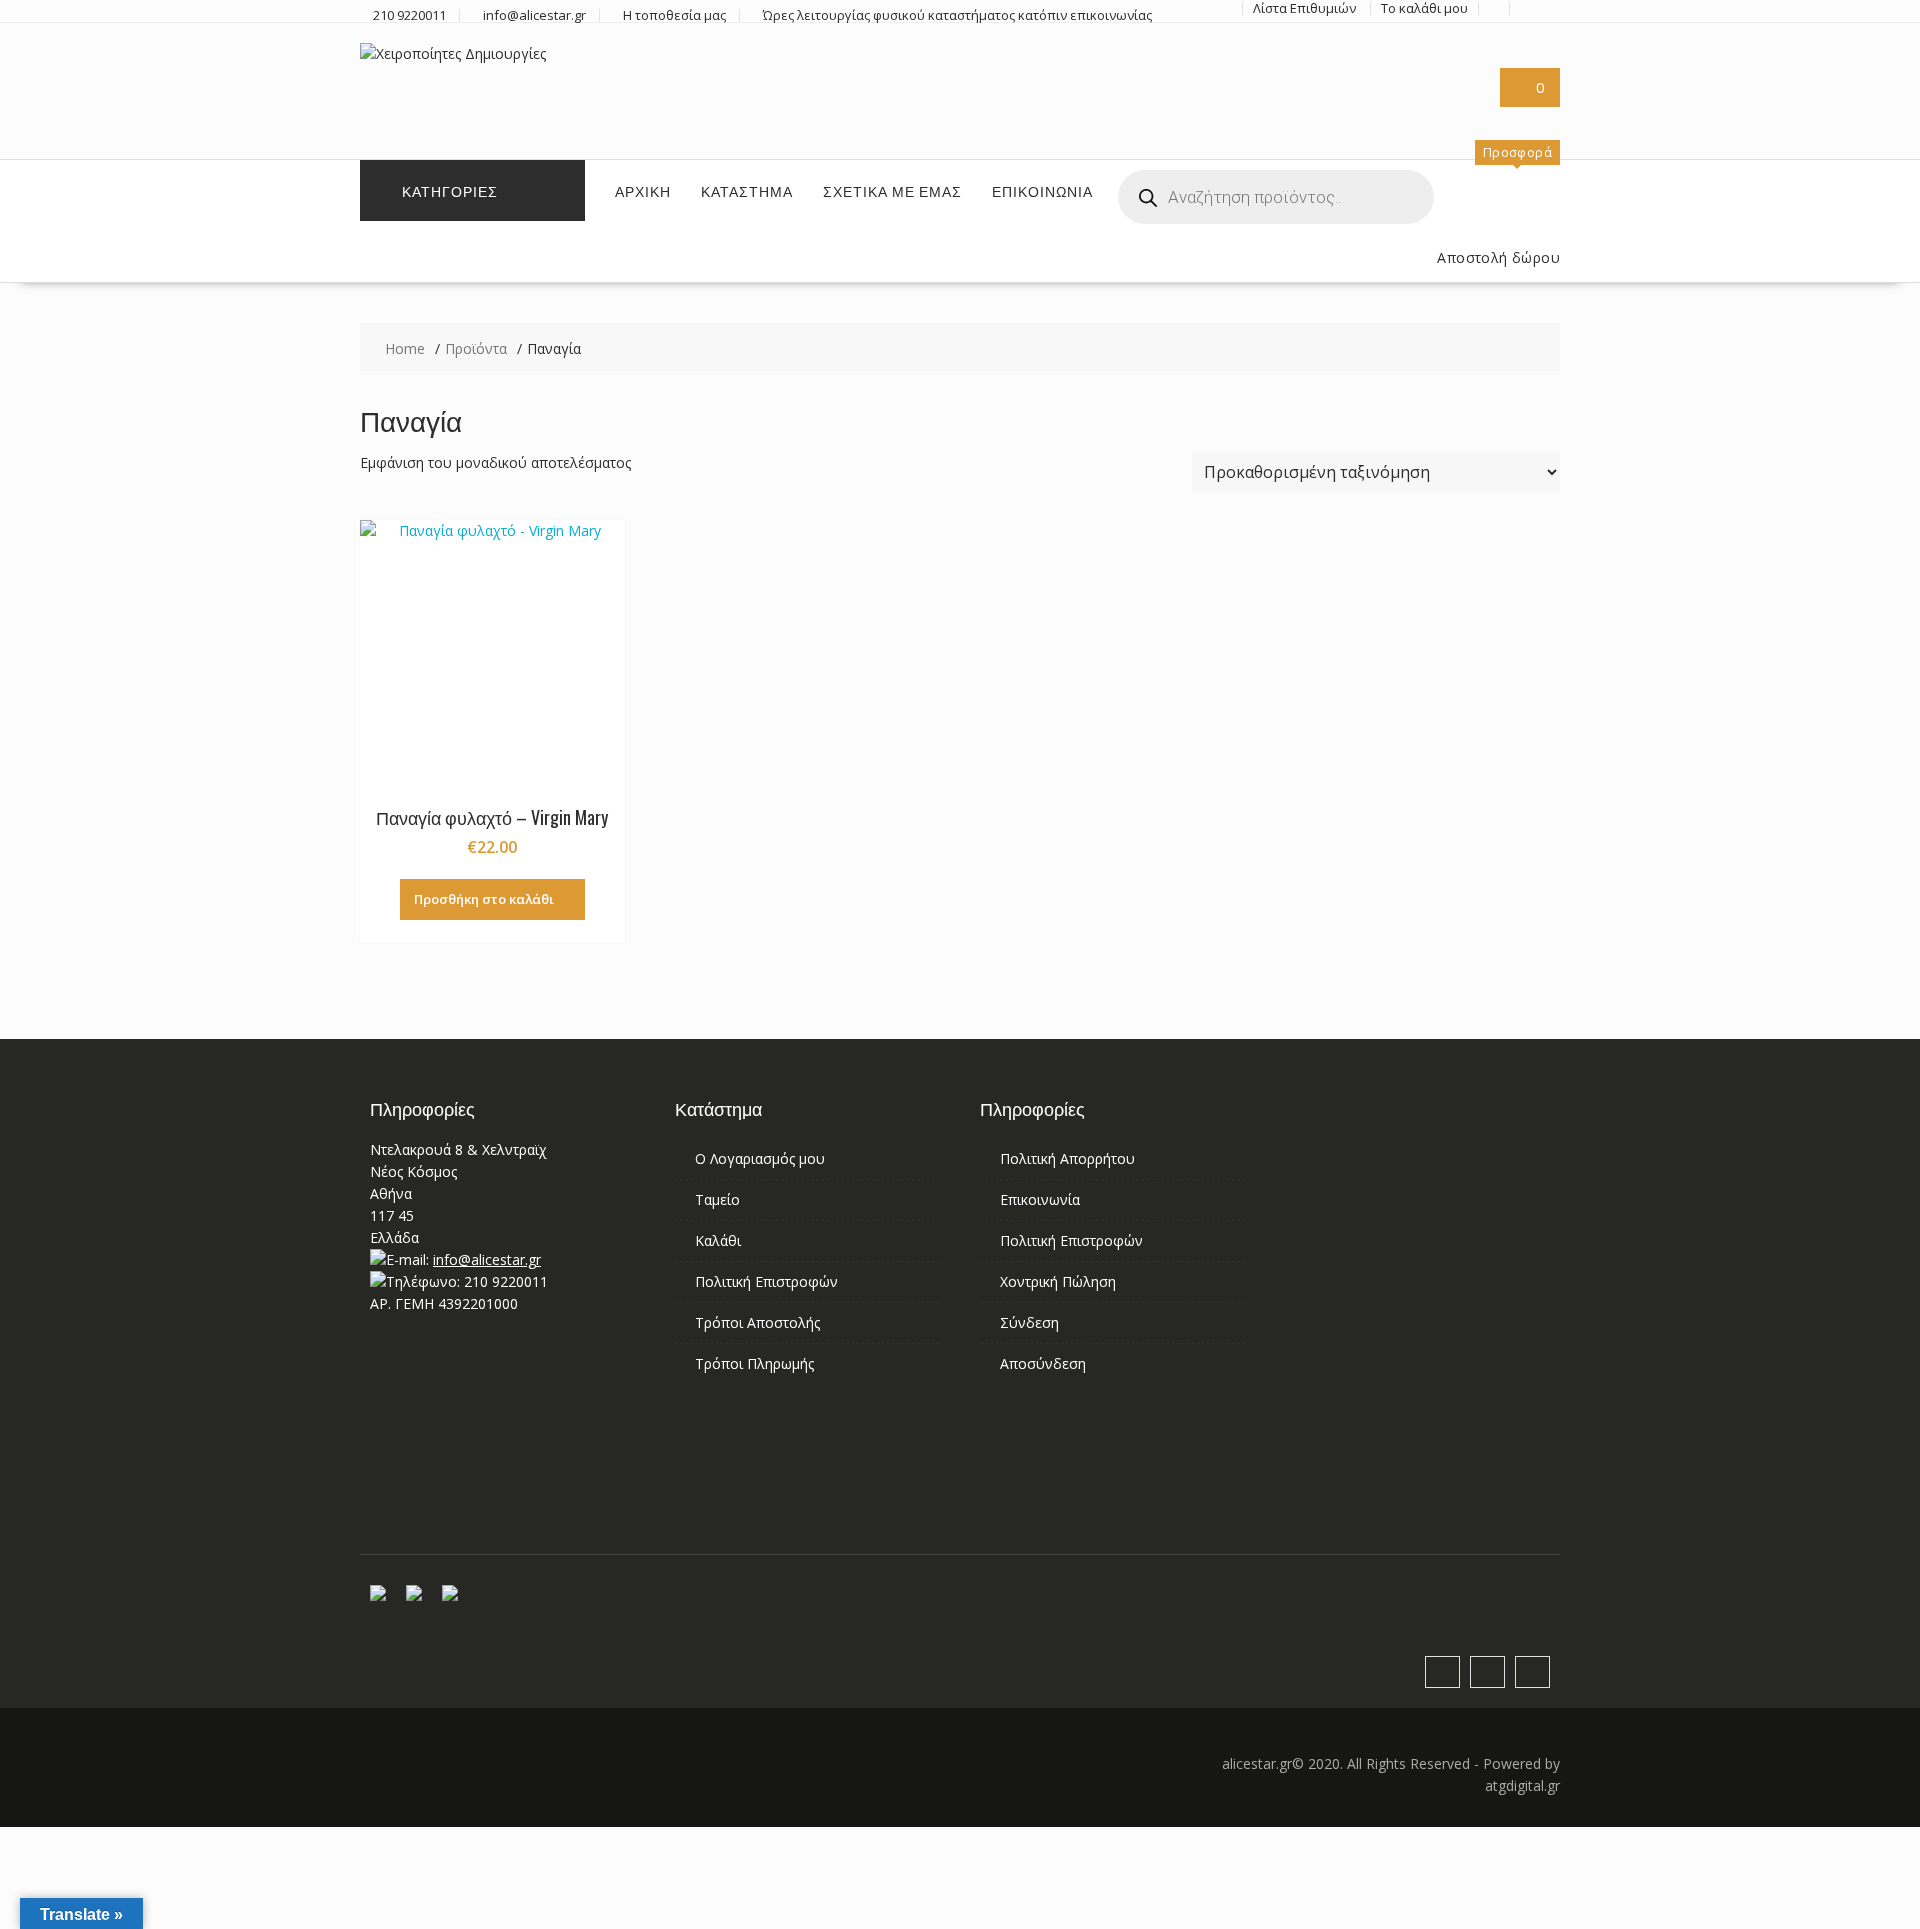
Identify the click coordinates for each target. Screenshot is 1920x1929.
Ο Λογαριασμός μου (760, 1158)
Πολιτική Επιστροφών (766, 1281)
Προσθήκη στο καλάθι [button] (484, 899)
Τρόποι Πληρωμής (754, 1363)
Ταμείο (717, 1199)
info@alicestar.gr (487, 1259)
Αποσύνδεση (1043, 1363)
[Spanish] (1333, 102)
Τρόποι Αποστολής (757, 1322)
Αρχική (643, 190)
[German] (1405, 77)
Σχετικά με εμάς (892, 190)
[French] (1381, 77)
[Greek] (1429, 77)
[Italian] (1453, 77)
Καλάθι (718, 1240)
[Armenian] (1333, 77)
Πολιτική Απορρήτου (1067, 1158)
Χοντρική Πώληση (1058, 1281)
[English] (1357, 77)
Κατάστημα (747, 190)
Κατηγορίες (450, 190)
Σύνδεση (1029, 1322)
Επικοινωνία (1042, 190)
